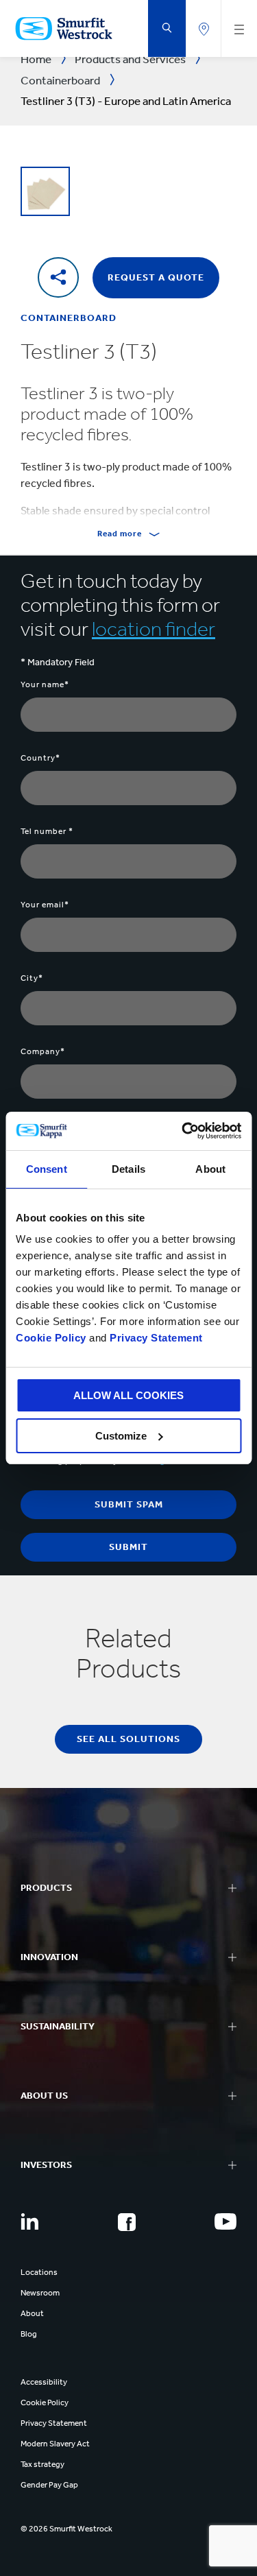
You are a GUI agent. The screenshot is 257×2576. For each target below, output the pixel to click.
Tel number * (47, 831)
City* (32, 978)
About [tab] (210, 1169)
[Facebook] (127, 2222)
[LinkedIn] (29, 2221)
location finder (154, 629)
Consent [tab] (47, 1169)
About (32, 2313)
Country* (40, 758)
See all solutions (128, 1739)
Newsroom (40, 2293)
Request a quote (156, 277)
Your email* (45, 905)
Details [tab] (128, 1169)
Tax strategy (42, 2464)
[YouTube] (225, 2221)
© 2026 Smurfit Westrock (66, 2529)
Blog (29, 2334)
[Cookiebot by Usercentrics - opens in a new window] (183, 1131)
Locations (39, 2272)
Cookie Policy (51, 1338)
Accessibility (44, 2382)
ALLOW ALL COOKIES (128, 1395)
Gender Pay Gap (49, 2485)
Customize (121, 1436)
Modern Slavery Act (55, 2444)
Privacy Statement (155, 1338)
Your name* (45, 684)
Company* (43, 1051)
